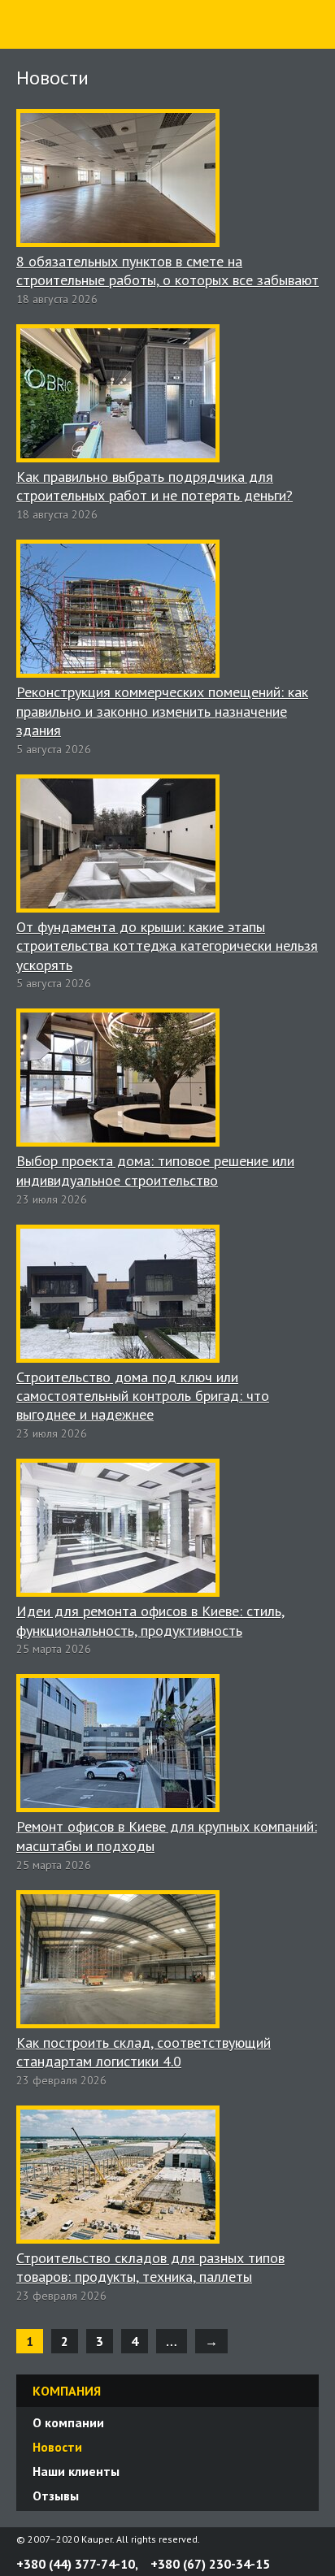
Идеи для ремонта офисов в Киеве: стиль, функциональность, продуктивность (150, 1620)
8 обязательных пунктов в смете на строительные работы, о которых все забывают (167, 271)
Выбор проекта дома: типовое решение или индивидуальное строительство (155, 1170)
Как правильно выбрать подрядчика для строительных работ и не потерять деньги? (154, 486)
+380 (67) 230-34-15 (210, 2564)
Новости (57, 2447)
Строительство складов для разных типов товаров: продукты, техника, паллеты (150, 2267)
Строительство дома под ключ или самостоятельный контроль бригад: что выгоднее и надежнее (143, 1396)
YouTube (312, 2539)
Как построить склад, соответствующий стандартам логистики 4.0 (144, 2052)
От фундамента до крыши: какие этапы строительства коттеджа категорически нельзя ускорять (167, 946)
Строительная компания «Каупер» (61, 48)
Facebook (273, 2539)
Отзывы (56, 2496)
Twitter (293, 2539)
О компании (68, 2422)
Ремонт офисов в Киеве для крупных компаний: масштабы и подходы (167, 1836)
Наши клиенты (76, 2471)
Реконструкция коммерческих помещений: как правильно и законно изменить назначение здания (162, 711)
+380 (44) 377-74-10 (76, 2564)
